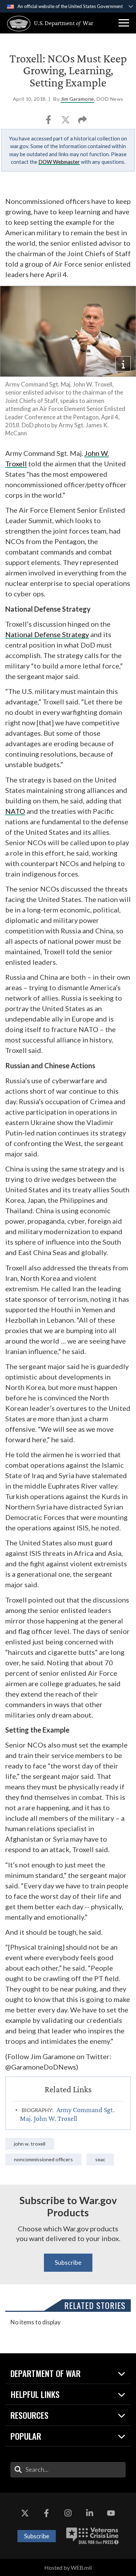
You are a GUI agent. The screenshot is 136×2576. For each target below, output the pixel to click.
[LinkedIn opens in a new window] (90, 2514)
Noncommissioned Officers (43, 2159)
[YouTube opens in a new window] (111, 2514)
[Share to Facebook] (49, 122)
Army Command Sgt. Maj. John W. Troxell (67, 2114)
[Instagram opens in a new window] (68, 2514)
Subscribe (68, 2262)
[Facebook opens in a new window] (46, 2514)
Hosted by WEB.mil (68, 2567)
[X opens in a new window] (25, 2514)
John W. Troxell (30, 2144)
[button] (124, 23)
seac (100, 2159)
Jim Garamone (77, 99)
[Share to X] (66, 122)
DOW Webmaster (59, 162)
